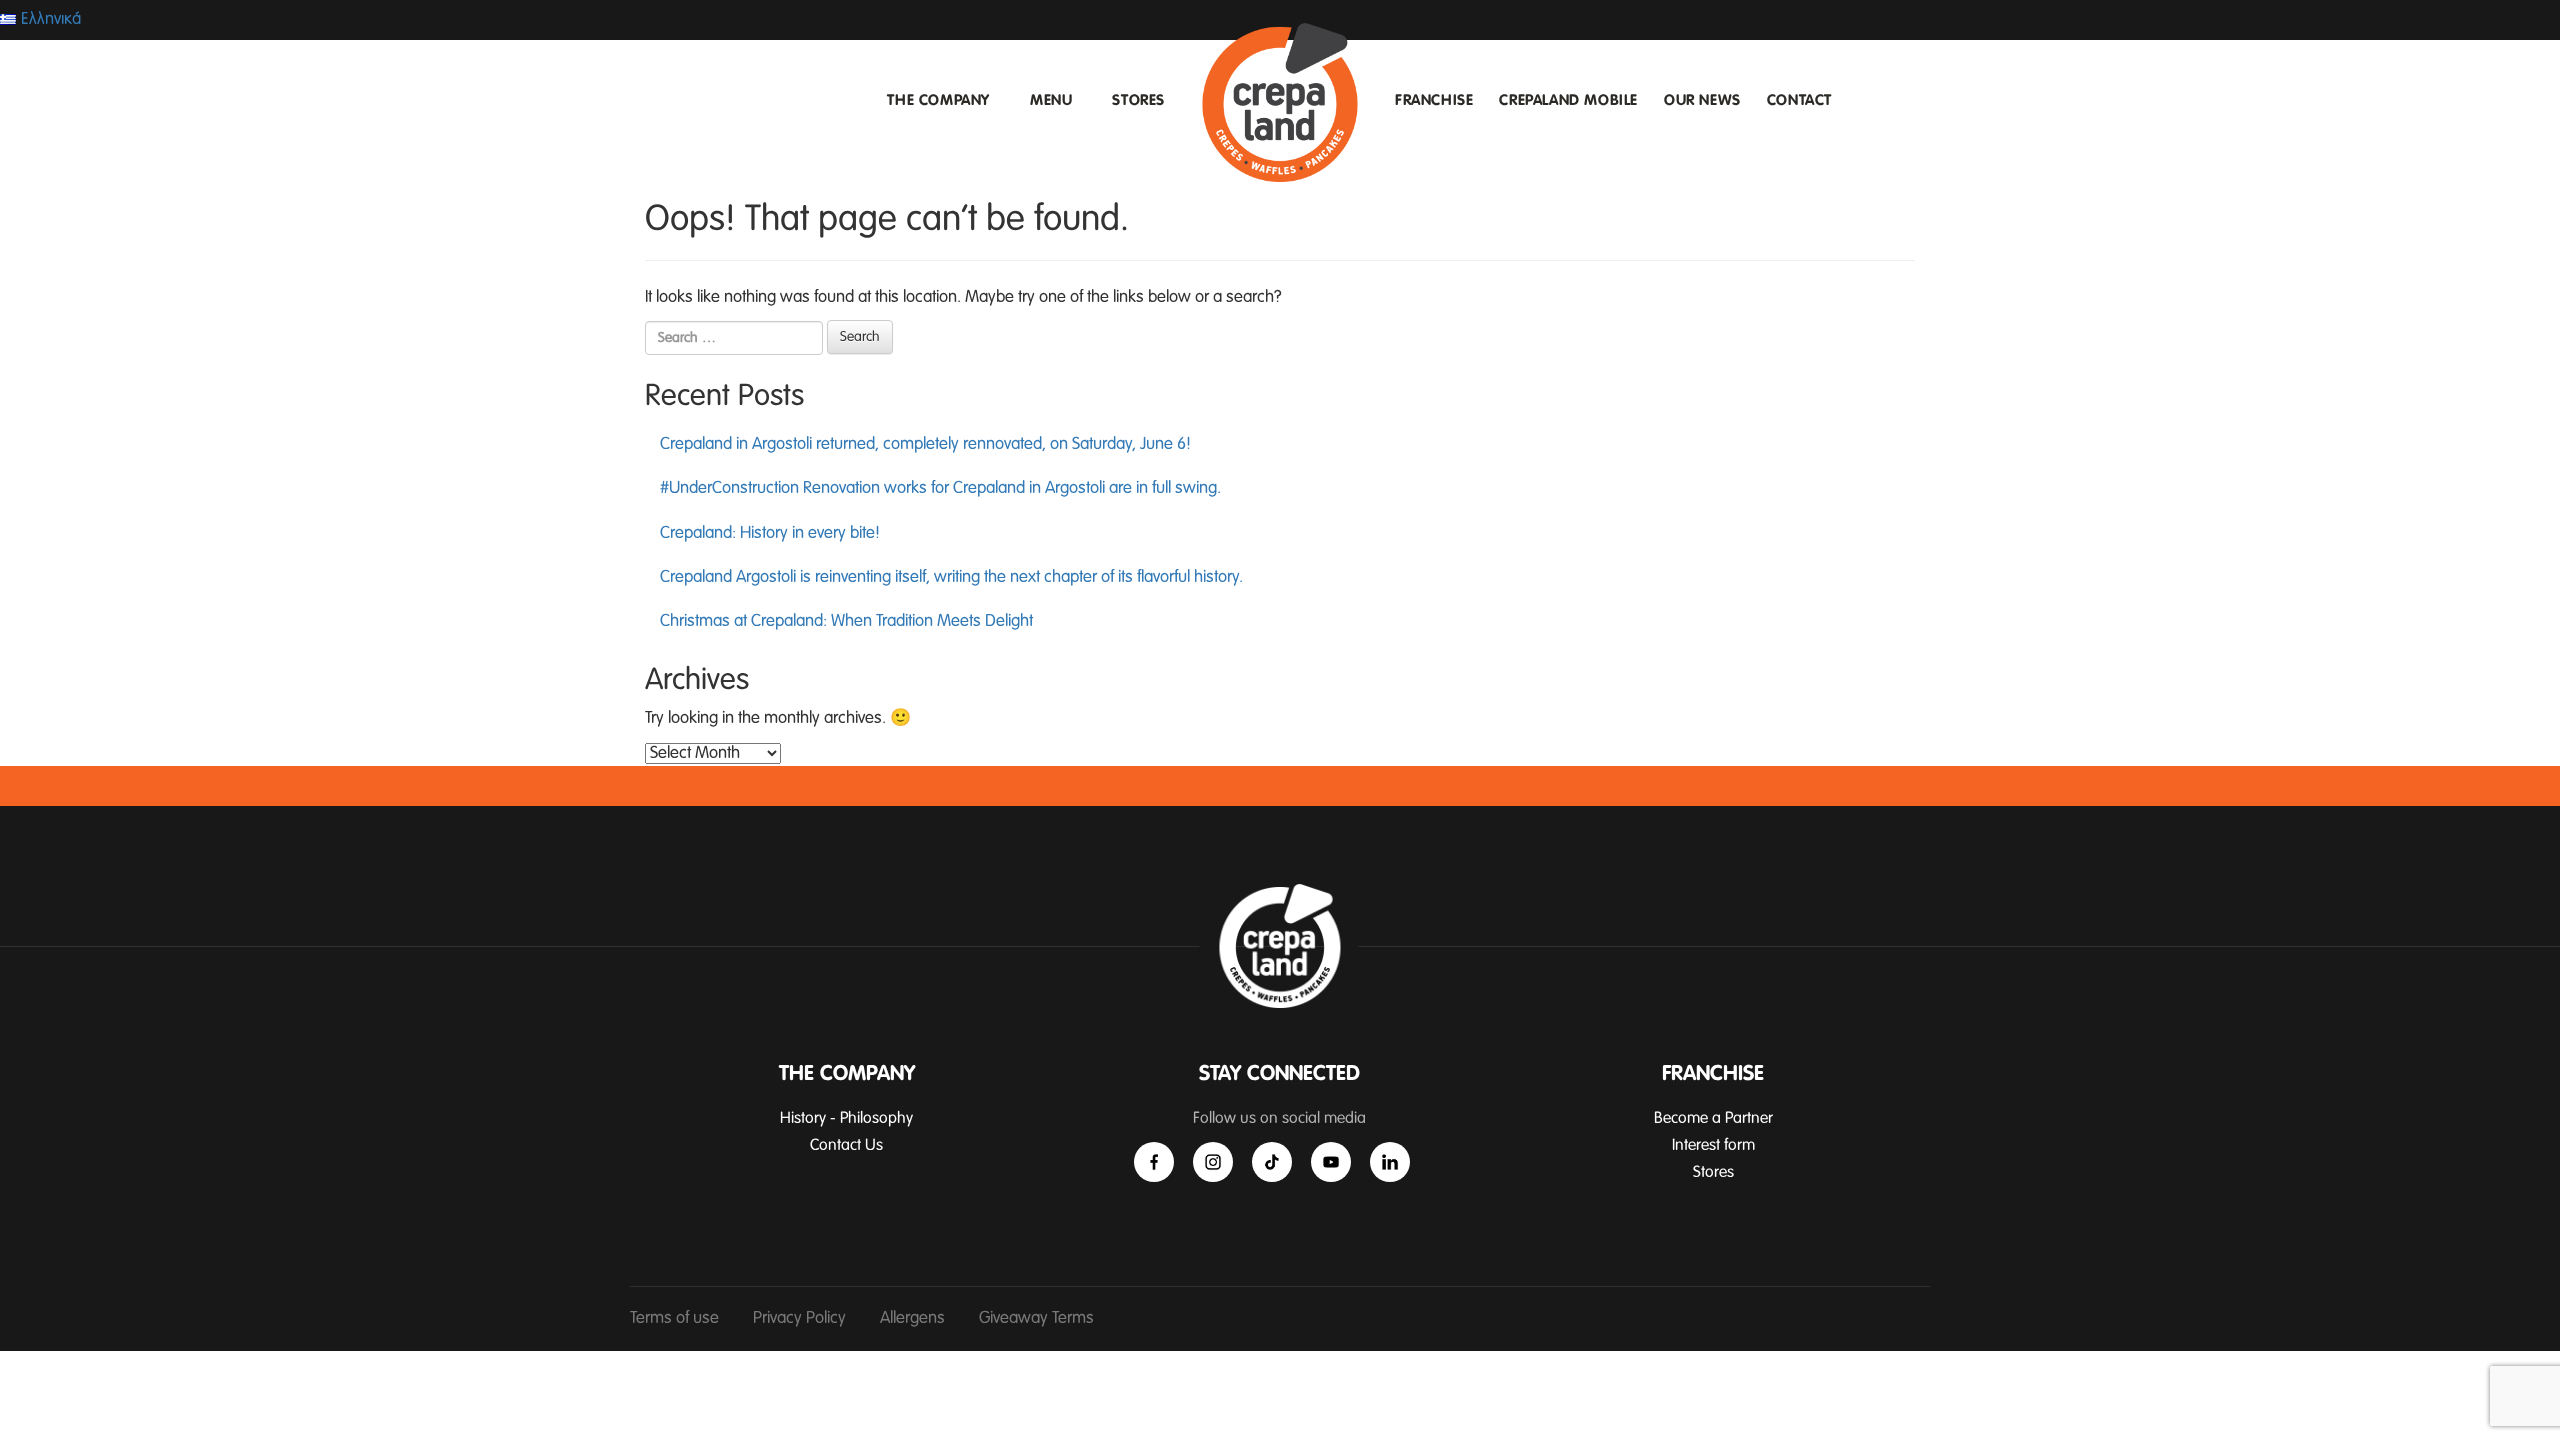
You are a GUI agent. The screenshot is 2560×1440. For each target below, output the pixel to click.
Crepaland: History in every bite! (770, 533)
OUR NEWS (1702, 100)
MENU (1051, 100)
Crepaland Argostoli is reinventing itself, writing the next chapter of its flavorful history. (951, 577)
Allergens (912, 1318)
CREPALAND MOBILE (1568, 100)
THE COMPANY (938, 100)
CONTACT (1799, 100)
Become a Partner (1713, 1118)
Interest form (1713, 1145)
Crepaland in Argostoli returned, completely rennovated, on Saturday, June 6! (925, 444)
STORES (1138, 100)
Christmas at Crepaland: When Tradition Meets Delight (846, 621)
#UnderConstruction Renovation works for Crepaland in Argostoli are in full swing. (940, 488)
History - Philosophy (846, 1118)
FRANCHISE (1434, 100)
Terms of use (674, 1318)
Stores (1713, 1172)
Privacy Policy (799, 1318)
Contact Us (846, 1145)
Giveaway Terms (1036, 1318)
